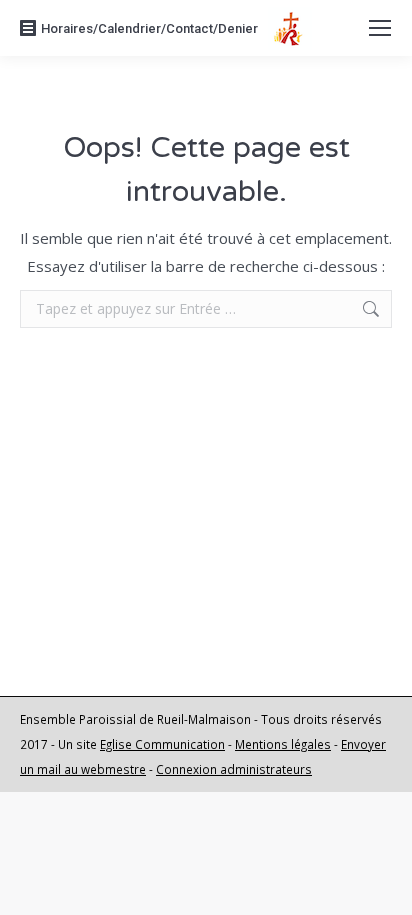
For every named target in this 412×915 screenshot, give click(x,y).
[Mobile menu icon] (380, 28)
